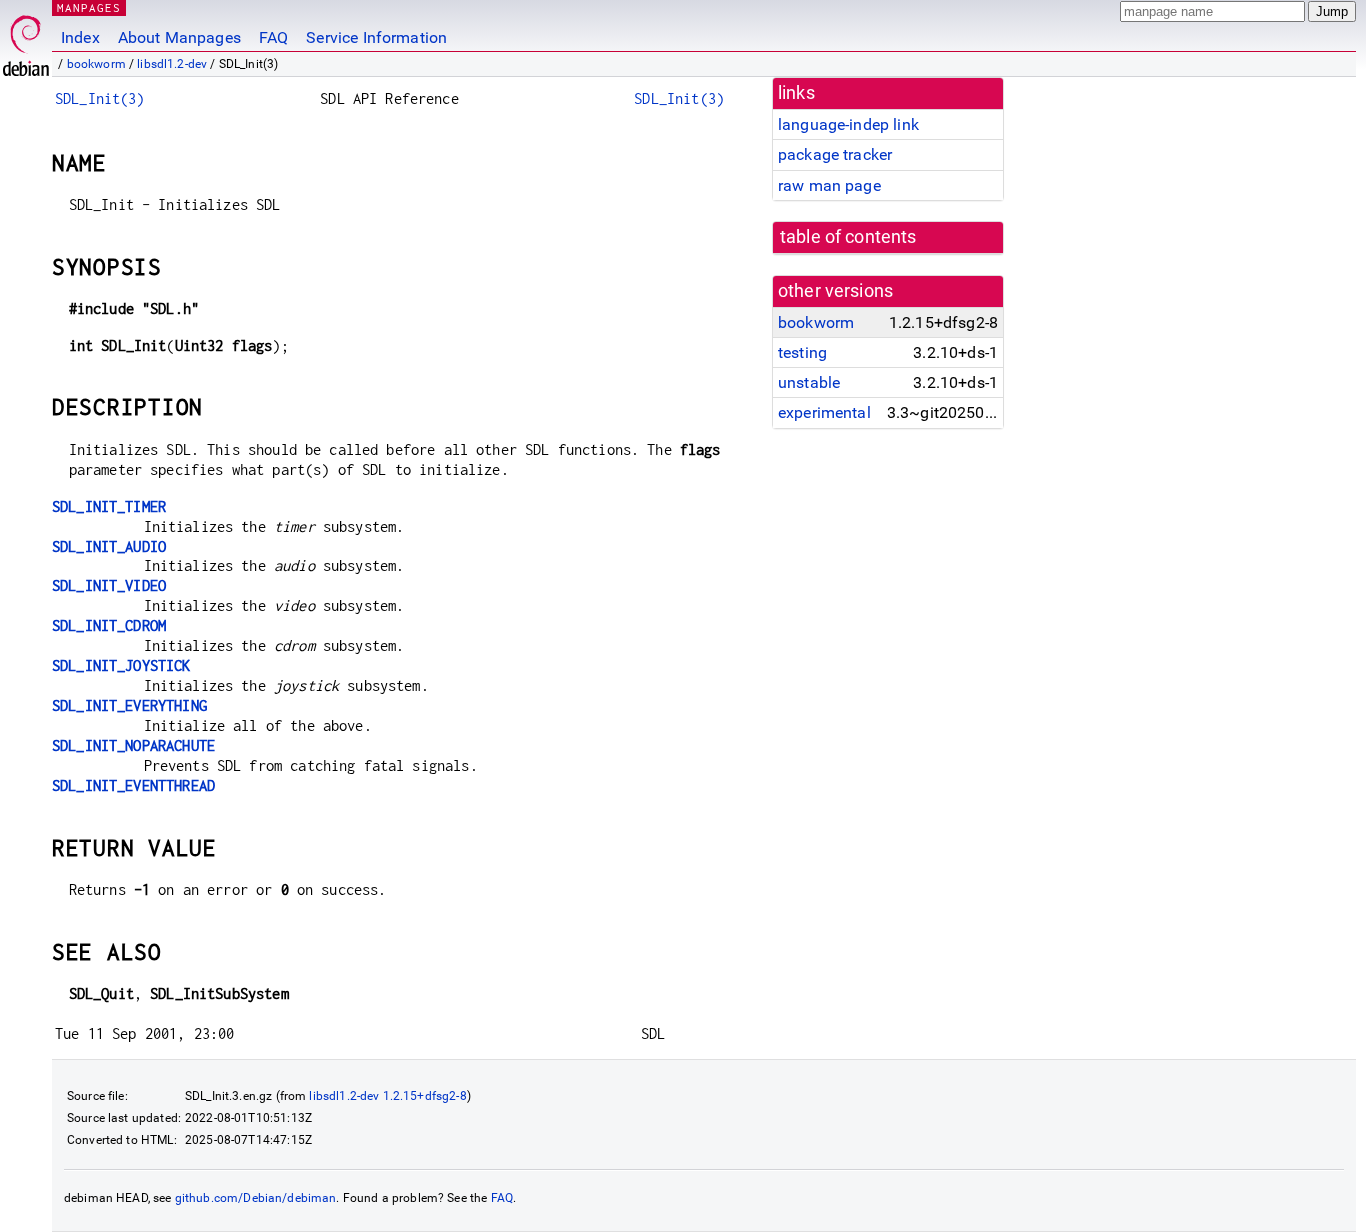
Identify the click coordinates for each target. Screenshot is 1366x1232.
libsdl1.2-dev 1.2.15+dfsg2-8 (387, 1096)
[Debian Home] (26, 40)
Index (80, 37)
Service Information (376, 37)
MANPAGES (89, 7)
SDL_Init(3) (100, 98)
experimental (824, 412)
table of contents (848, 237)
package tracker (835, 154)
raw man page (829, 185)
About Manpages (179, 37)
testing (802, 352)
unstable (809, 382)
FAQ (273, 37)
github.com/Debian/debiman (256, 1198)
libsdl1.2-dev (172, 64)
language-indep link (848, 124)
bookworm (96, 64)
